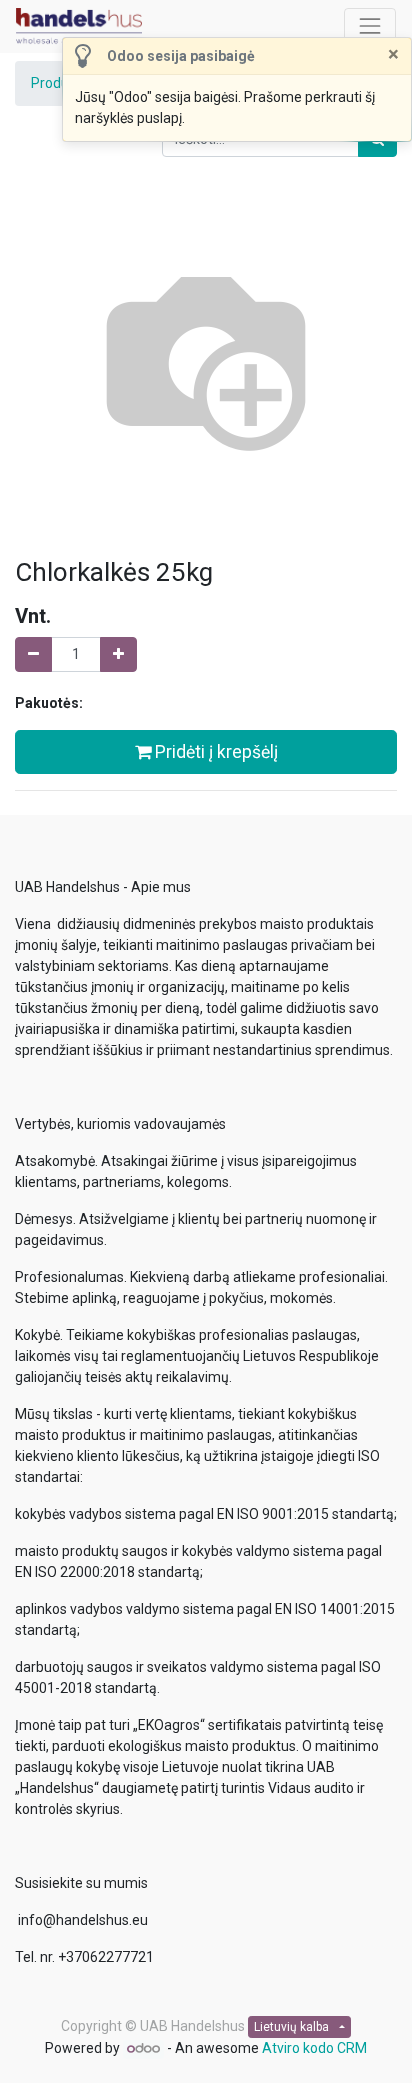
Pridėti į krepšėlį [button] (214, 752)
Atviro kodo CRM (314, 2048)
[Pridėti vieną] (118, 654)
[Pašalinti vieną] (33, 654)
